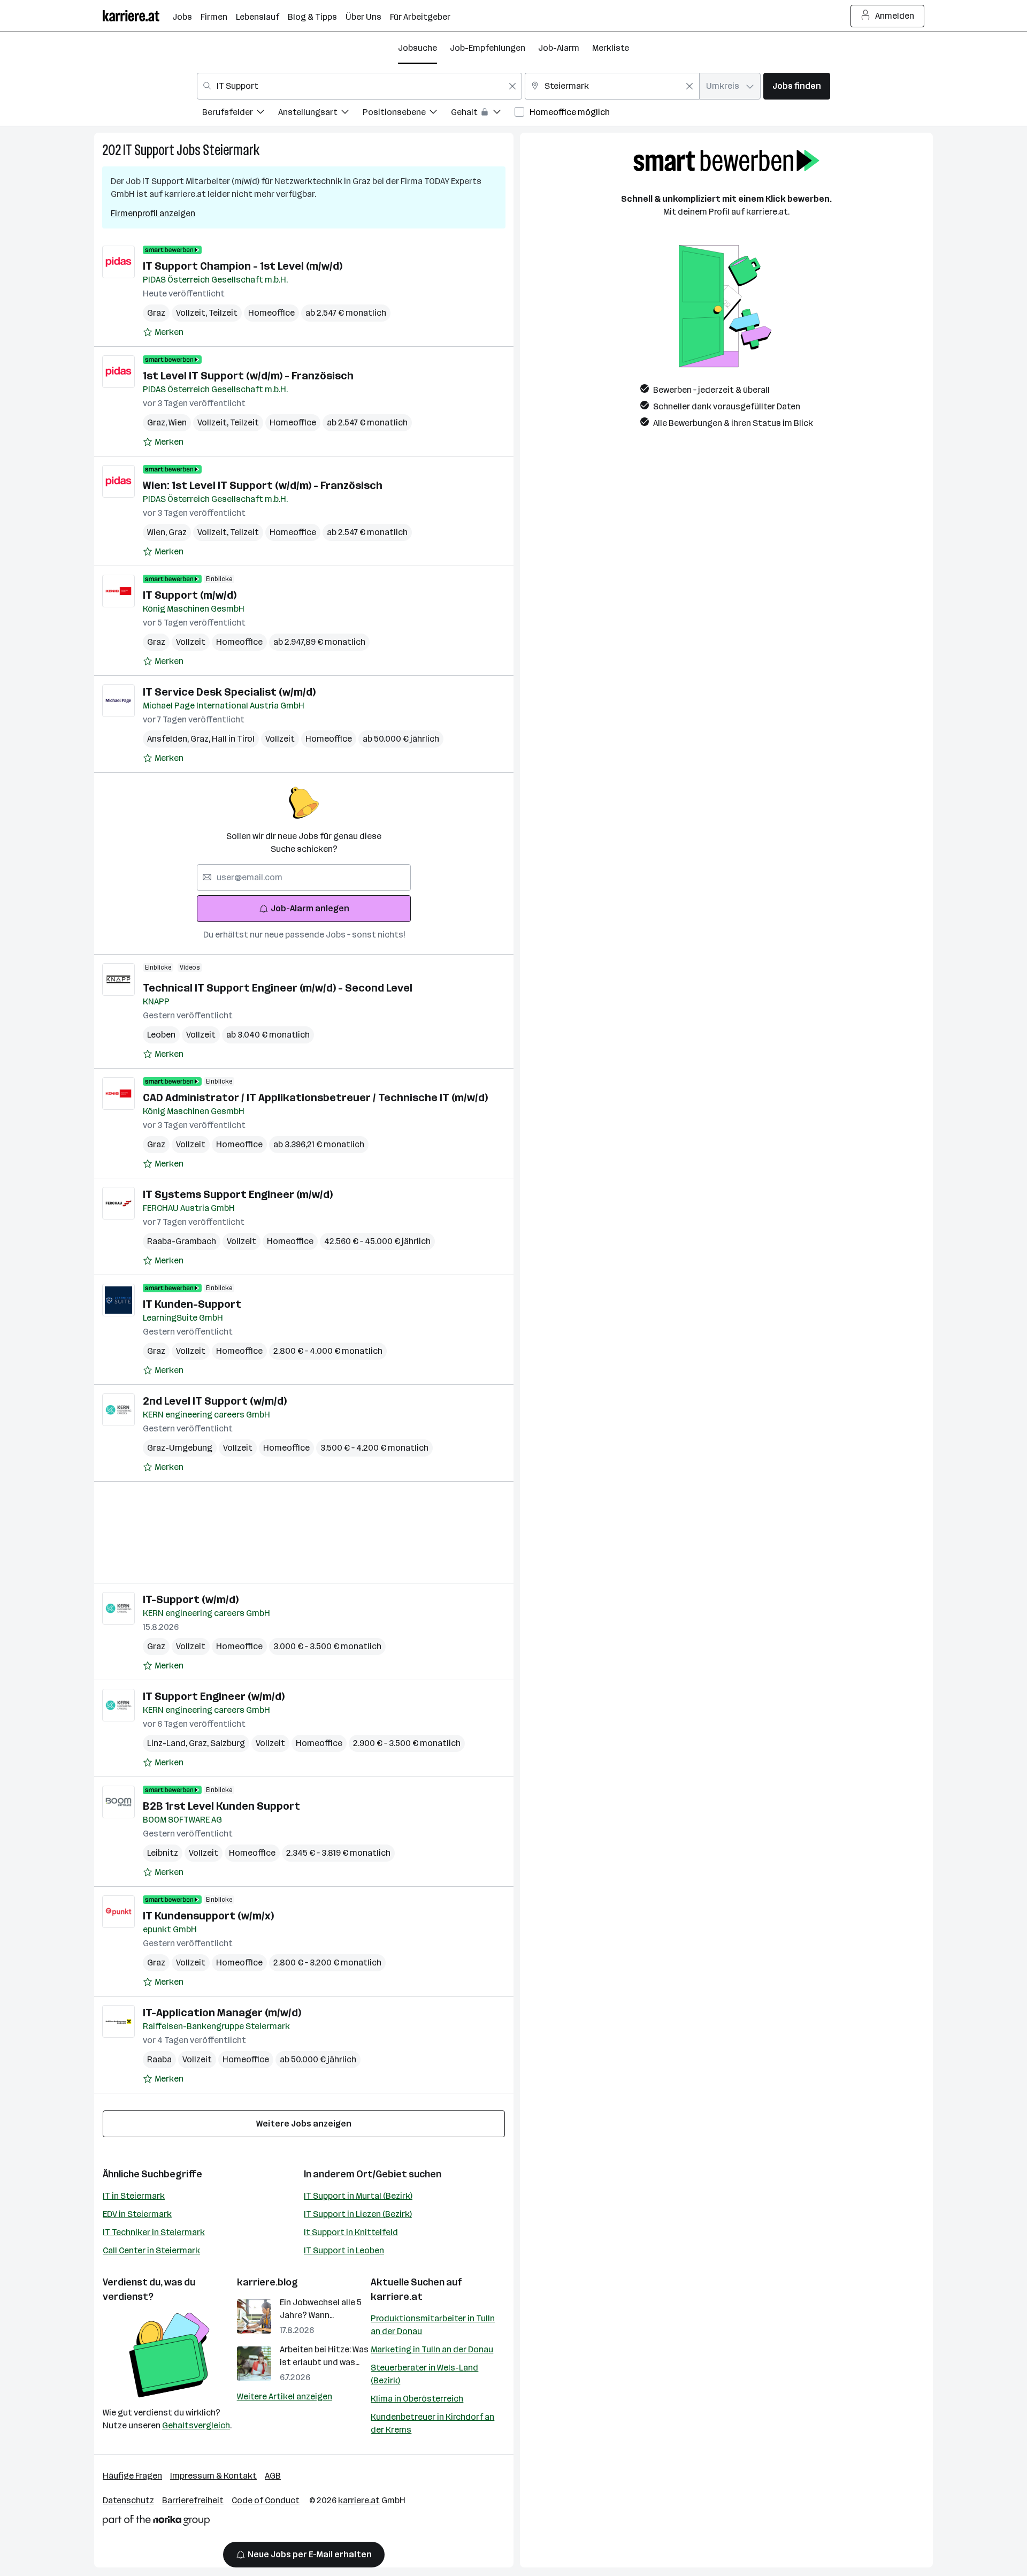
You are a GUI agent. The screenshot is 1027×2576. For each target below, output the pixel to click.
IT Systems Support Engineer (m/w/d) (238, 1194)
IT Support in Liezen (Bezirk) (358, 2214)
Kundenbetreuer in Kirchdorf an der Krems (432, 2423)
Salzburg (228, 1743)
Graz (156, 313)
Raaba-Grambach (182, 1241)
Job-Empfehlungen (488, 48)
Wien (178, 422)
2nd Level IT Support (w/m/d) (215, 1401)
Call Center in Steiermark (151, 2250)
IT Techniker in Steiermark (154, 2232)
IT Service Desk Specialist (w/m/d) (229, 692)
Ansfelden (169, 739)
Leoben (161, 1035)
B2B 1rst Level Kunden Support (221, 1806)
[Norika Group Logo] (156, 2522)
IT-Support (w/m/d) (191, 1599)
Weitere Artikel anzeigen (285, 2396)
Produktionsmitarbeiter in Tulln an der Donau (433, 2325)
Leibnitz (163, 1853)
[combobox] (359, 86)
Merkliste (611, 48)
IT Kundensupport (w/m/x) (208, 1916)
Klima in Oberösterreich (417, 2399)
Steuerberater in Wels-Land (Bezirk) (424, 2374)
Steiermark (231, 150)
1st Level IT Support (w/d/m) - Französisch (248, 376)
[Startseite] (137, 16)
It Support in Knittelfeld (351, 2232)
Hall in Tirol (233, 739)
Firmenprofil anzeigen (153, 213)
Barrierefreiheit (193, 2500)
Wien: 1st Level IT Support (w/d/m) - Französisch (263, 485)
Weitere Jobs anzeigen (304, 2124)
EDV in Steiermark (137, 2214)
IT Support (149, 150)
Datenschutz (128, 2500)
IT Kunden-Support (192, 1304)
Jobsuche (417, 48)
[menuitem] (240, 114)
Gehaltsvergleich (196, 2425)
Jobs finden (797, 86)
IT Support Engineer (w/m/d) (214, 1696)
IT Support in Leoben (344, 2250)
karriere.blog (267, 2282)
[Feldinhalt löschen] (512, 86)
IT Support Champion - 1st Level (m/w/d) (243, 266)
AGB (273, 2476)
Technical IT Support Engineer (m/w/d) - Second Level (278, 988)
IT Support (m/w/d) (190, 595)
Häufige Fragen (132, 2476)
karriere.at (397, 2297)
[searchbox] (304, 878)
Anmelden (895, 16)
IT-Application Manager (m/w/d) (222, 2013)
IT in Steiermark (134, 2196)
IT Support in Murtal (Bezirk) (358, 2196)
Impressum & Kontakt (213, 2476)
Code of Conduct (266, 2500)
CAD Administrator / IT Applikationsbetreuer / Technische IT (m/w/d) (315, 1098)
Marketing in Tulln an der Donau (432, 2349)
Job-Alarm (559, 48)
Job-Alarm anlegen (310, 908)
